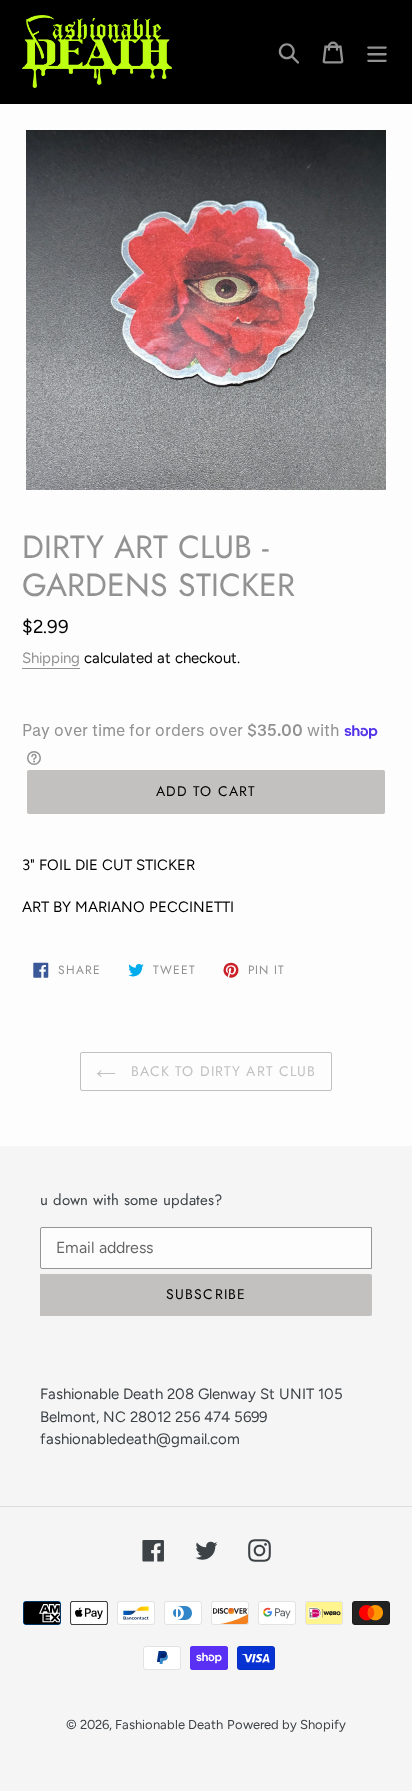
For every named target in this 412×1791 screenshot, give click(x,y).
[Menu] (377, 51)
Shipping (51, 658)
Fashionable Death (169, 1724)
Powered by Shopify (286, 1724)
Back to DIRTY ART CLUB (221, 1071)
